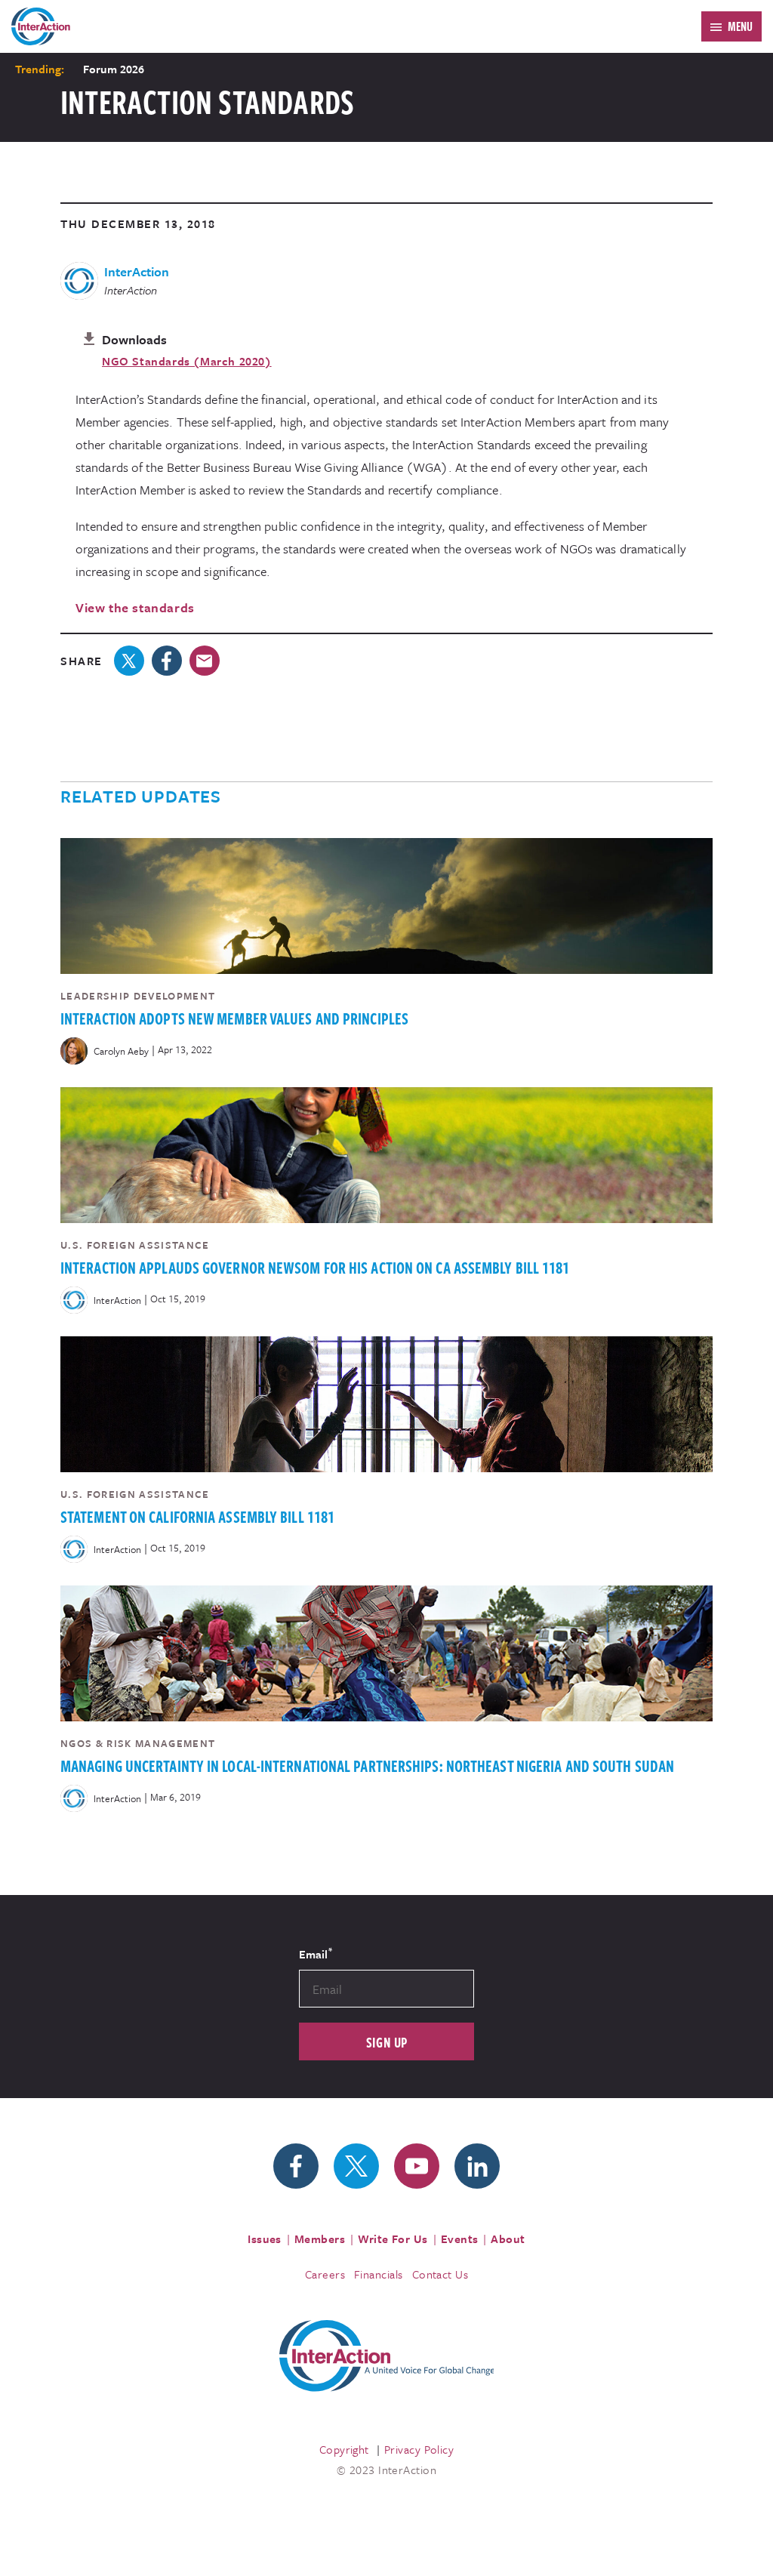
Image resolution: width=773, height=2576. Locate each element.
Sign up (387, 2042)
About (508, 2239)
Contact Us (440, 2274)
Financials (379, 2274)
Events (460, 2239)
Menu (740, 26)
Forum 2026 (114, 69)
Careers (325, 2274)
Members (320, 2239)
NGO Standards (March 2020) (187, 361)
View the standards (135, 607)
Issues (265, 2239)
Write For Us (393, 2239)
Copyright (344, 2449)
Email (316, 1953)
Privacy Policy (419, 2449)
